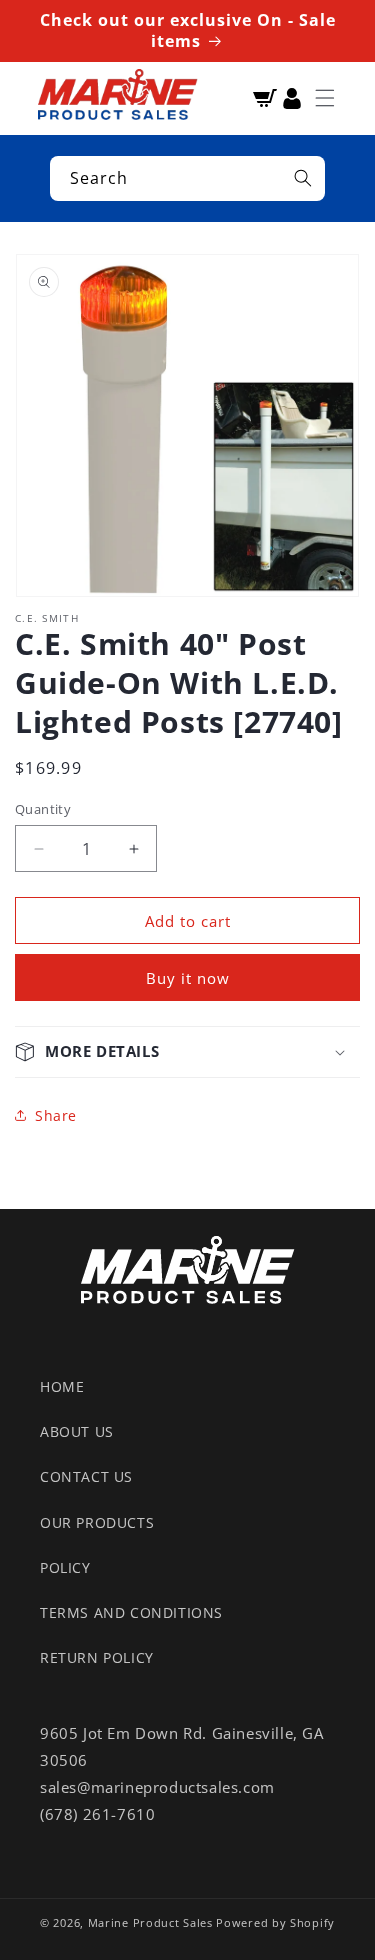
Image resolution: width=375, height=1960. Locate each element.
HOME (62, 1386)
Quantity (43, 809)
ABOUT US (77, 1431)
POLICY (65, 1567)
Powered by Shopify (275, 1922)
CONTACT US (86, 1476)
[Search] (303, 178)
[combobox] (187, 178)
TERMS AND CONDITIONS (131, 1612)
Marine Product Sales (150, 1922)
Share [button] (56, 1115)
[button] (325, 98)
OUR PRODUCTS (97, 1522)
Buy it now (188, 978)
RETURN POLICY (97, 1657)
